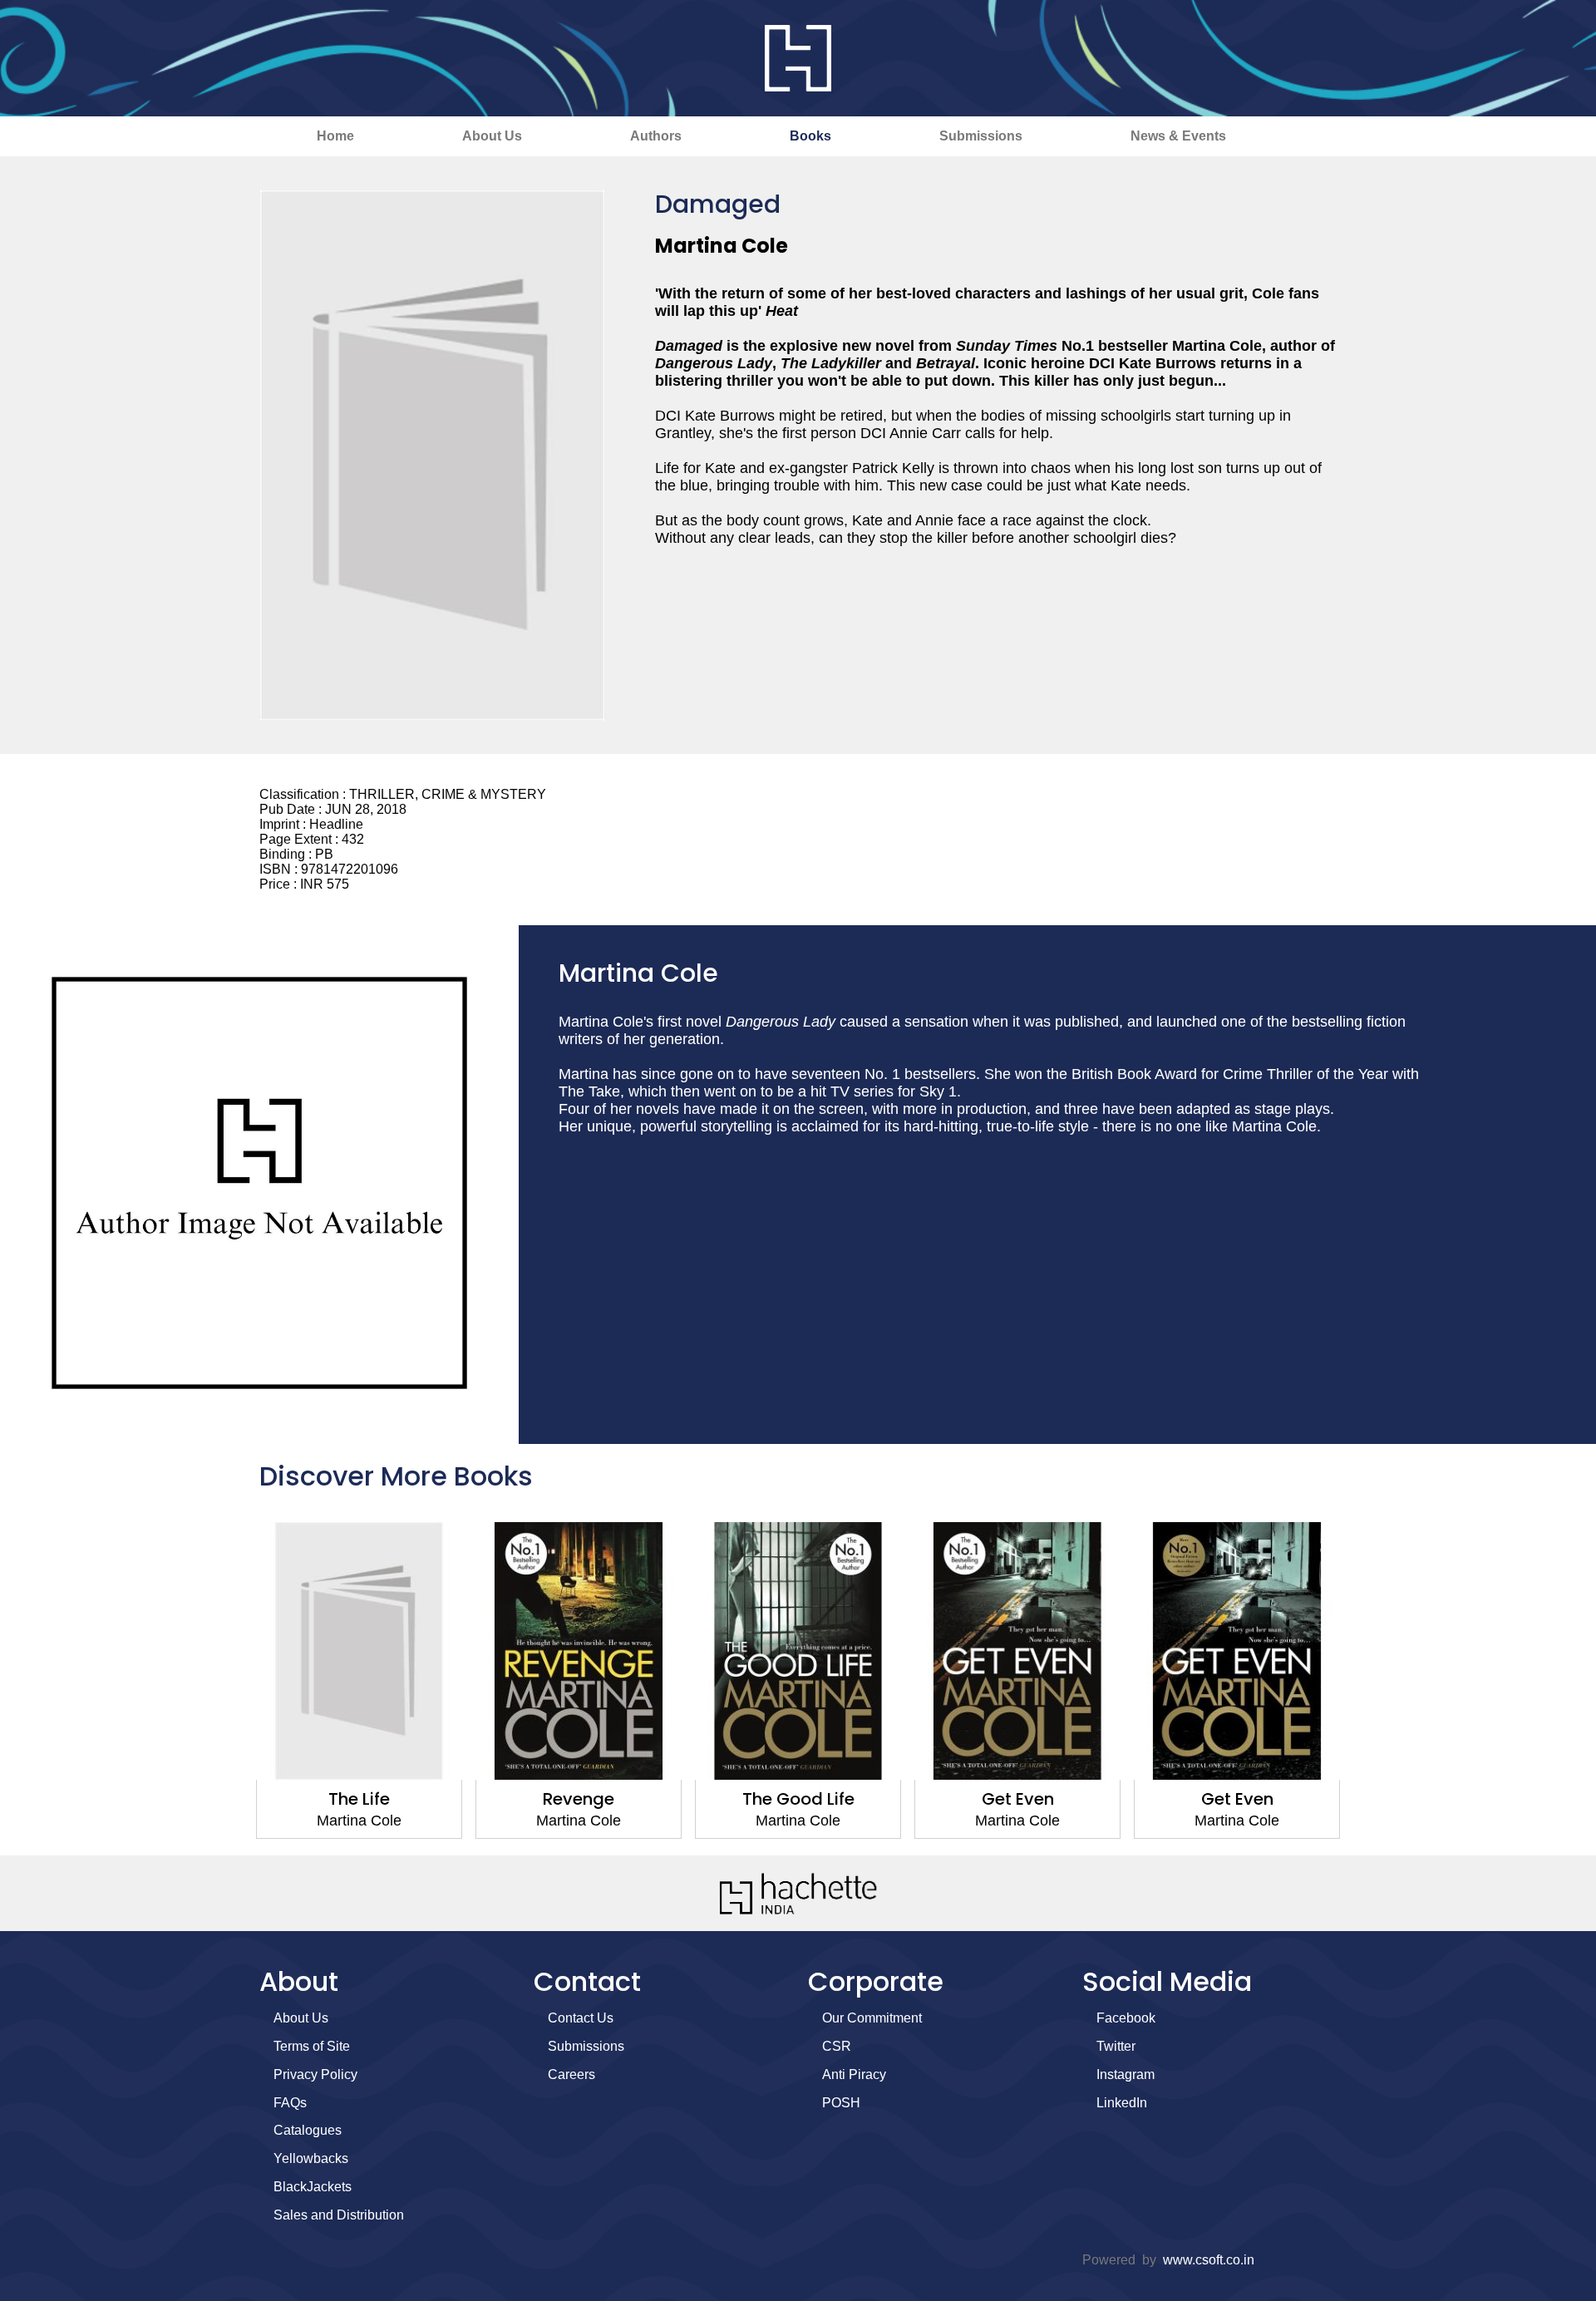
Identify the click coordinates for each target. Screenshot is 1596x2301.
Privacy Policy (315, 2074)
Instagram (1126, 2074)
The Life (359, 1799)
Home (335, 136)
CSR (837, 2046)
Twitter (1116, 2046)
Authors (656, 136)
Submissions (981, 136)
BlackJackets (313, 2187)
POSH (841, 2103)
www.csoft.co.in (1209, 2260)
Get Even (1018, 1799)
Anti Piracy (854, 2074)
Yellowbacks (311, 2158)
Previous (229, 1680)
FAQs (290, 2103)
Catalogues (308, 2130)
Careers (571, 2074)
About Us (492, 136)
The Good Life (798, 1799)
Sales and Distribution (339, 2215)
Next (1367, 1680)
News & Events (1178, 136)
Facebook (1126, 2018)
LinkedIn (1122, 2103)
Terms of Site (312, 2046)
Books (810, 136)
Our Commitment (872, 2018)
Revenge (579, 1799)
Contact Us (581, 2018)
